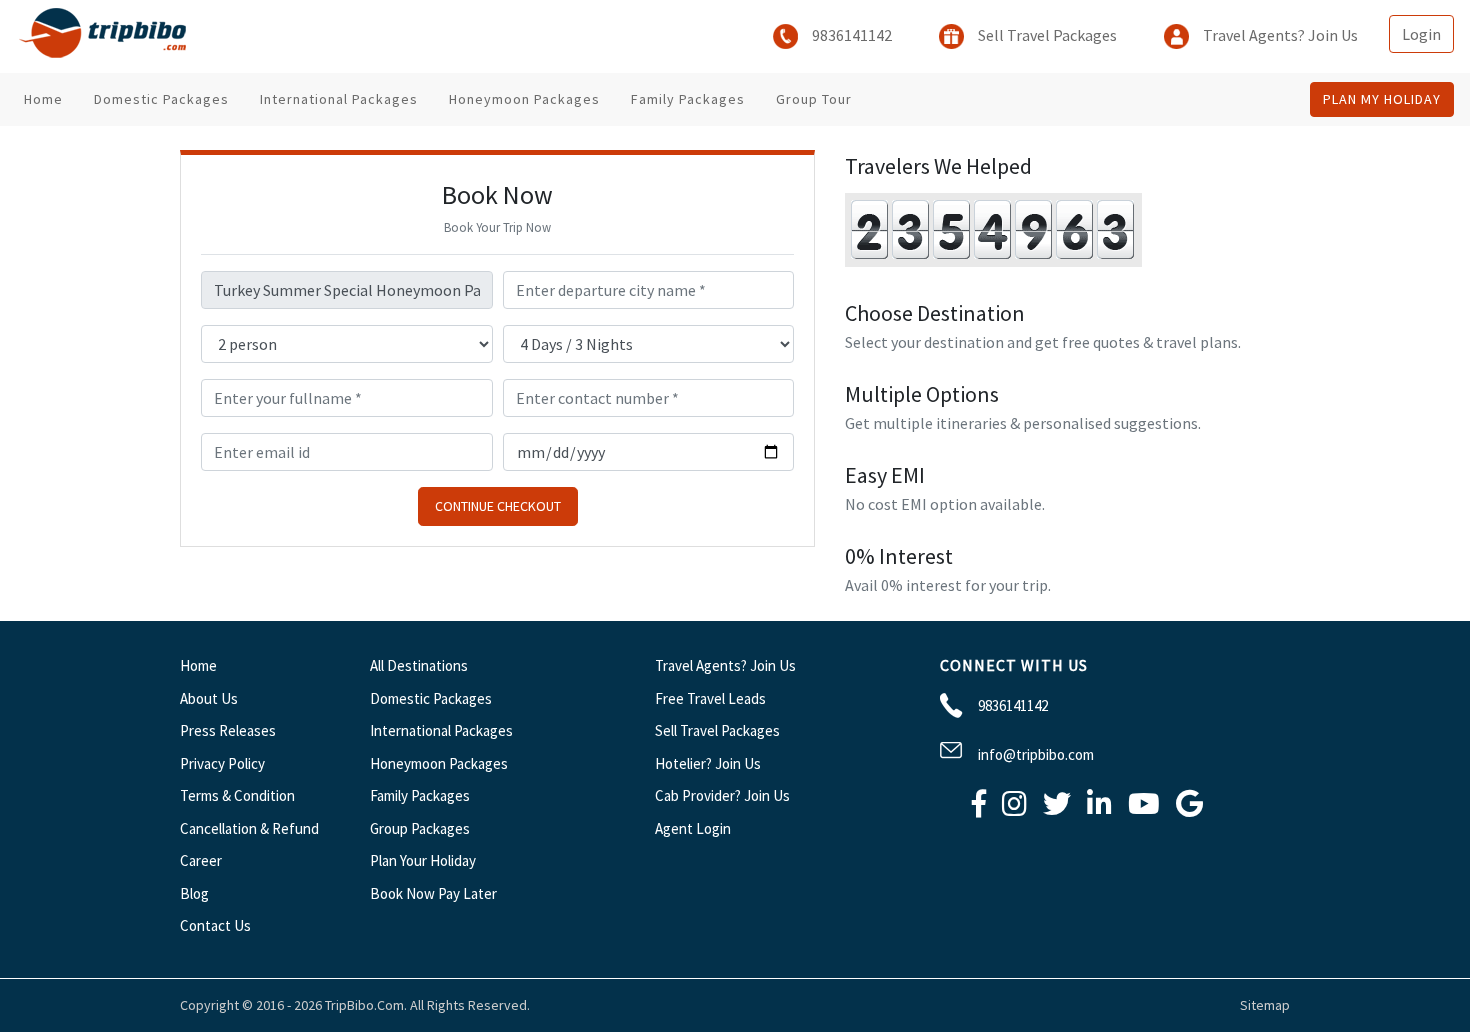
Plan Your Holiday (423, 860)
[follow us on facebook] (979, 808)
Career (201, 860)
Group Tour (814, 99)
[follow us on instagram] (1014, 808)
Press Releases (228, 730)
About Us (209, 698)
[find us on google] (1189, 808)
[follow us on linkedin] (1099, 808)
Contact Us (215, 925)
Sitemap (1265, 1005)
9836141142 (850, 35)
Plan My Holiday (1382, 99)
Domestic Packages (161, 99)
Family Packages (688, 99)
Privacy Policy (222, 763)
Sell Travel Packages (1046, 35)
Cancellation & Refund (249, 828)
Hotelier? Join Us (708, 763)
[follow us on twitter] (1057, 808)
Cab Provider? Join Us (722, 795)
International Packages (339, 99)
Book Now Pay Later (433, 893)
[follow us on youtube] (1144, 808)
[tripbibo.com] (107, 36)
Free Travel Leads (710, 698)
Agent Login (693, 828)
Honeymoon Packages (524, 99)
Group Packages (420, 828)
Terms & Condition (237, 795)
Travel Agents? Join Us (1279, 35)
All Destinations (419, 665)
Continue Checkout (498, 506)
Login (1421, 34)
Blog (194, 893)
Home (43, 99)
